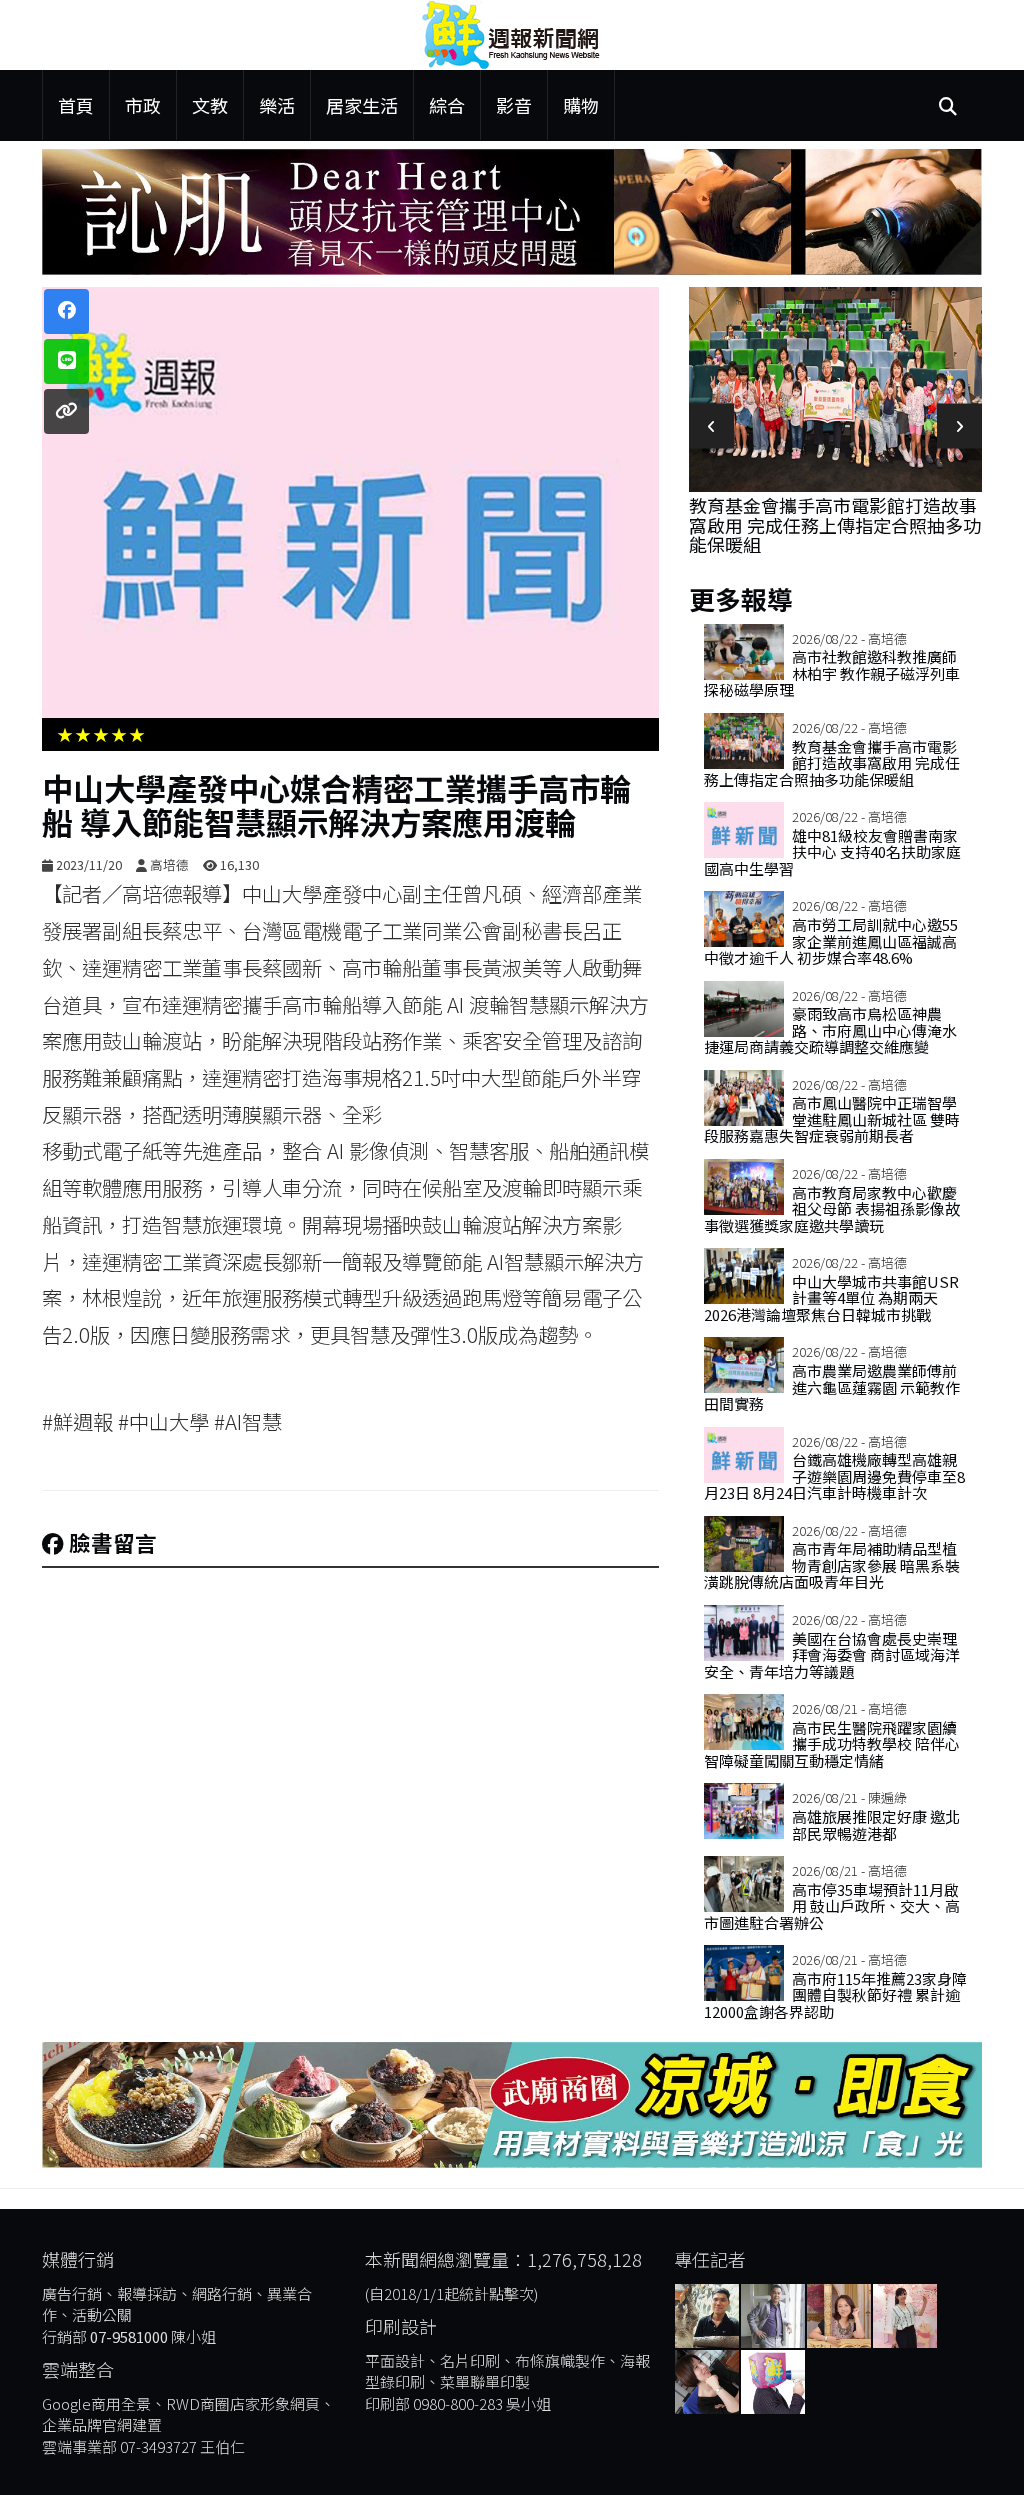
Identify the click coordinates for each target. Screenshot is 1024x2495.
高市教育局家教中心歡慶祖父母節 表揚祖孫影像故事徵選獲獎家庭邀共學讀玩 (832, 1209)
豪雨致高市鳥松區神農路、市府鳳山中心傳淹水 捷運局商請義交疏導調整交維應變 (830, 1030)
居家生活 (362, 105)
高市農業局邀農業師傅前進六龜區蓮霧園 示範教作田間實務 (832, 1387)
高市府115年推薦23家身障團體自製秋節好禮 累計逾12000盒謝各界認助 (835, 1995)
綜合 (447, 105)
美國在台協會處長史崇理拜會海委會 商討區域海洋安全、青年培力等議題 (832, 1655)
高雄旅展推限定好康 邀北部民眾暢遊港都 (876, 1825)
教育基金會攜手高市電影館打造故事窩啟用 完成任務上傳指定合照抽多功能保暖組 (832, 763)
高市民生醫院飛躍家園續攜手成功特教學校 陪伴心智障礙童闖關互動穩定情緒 (832, 1744)
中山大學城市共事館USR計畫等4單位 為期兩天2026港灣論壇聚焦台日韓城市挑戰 (831, 1298)
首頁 (76, 105)
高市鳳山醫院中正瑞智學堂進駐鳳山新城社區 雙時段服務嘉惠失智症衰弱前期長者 (832, 1119)
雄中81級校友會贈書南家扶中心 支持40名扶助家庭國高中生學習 (827, 326)
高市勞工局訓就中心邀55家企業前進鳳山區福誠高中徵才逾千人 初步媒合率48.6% (831, 941)
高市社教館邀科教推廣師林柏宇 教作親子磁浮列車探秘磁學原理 (832, 673)
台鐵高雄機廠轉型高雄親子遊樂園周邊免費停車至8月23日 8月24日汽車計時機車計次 (834, 1476)
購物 (581, 105)
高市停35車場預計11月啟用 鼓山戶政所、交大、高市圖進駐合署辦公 (832, 1906)
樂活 (277, 105)
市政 (143, 105)
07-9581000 (129, 2336)
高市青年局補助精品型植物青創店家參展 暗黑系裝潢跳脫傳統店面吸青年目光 (832, 1565)
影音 (514, 105)
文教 (210, 105)
